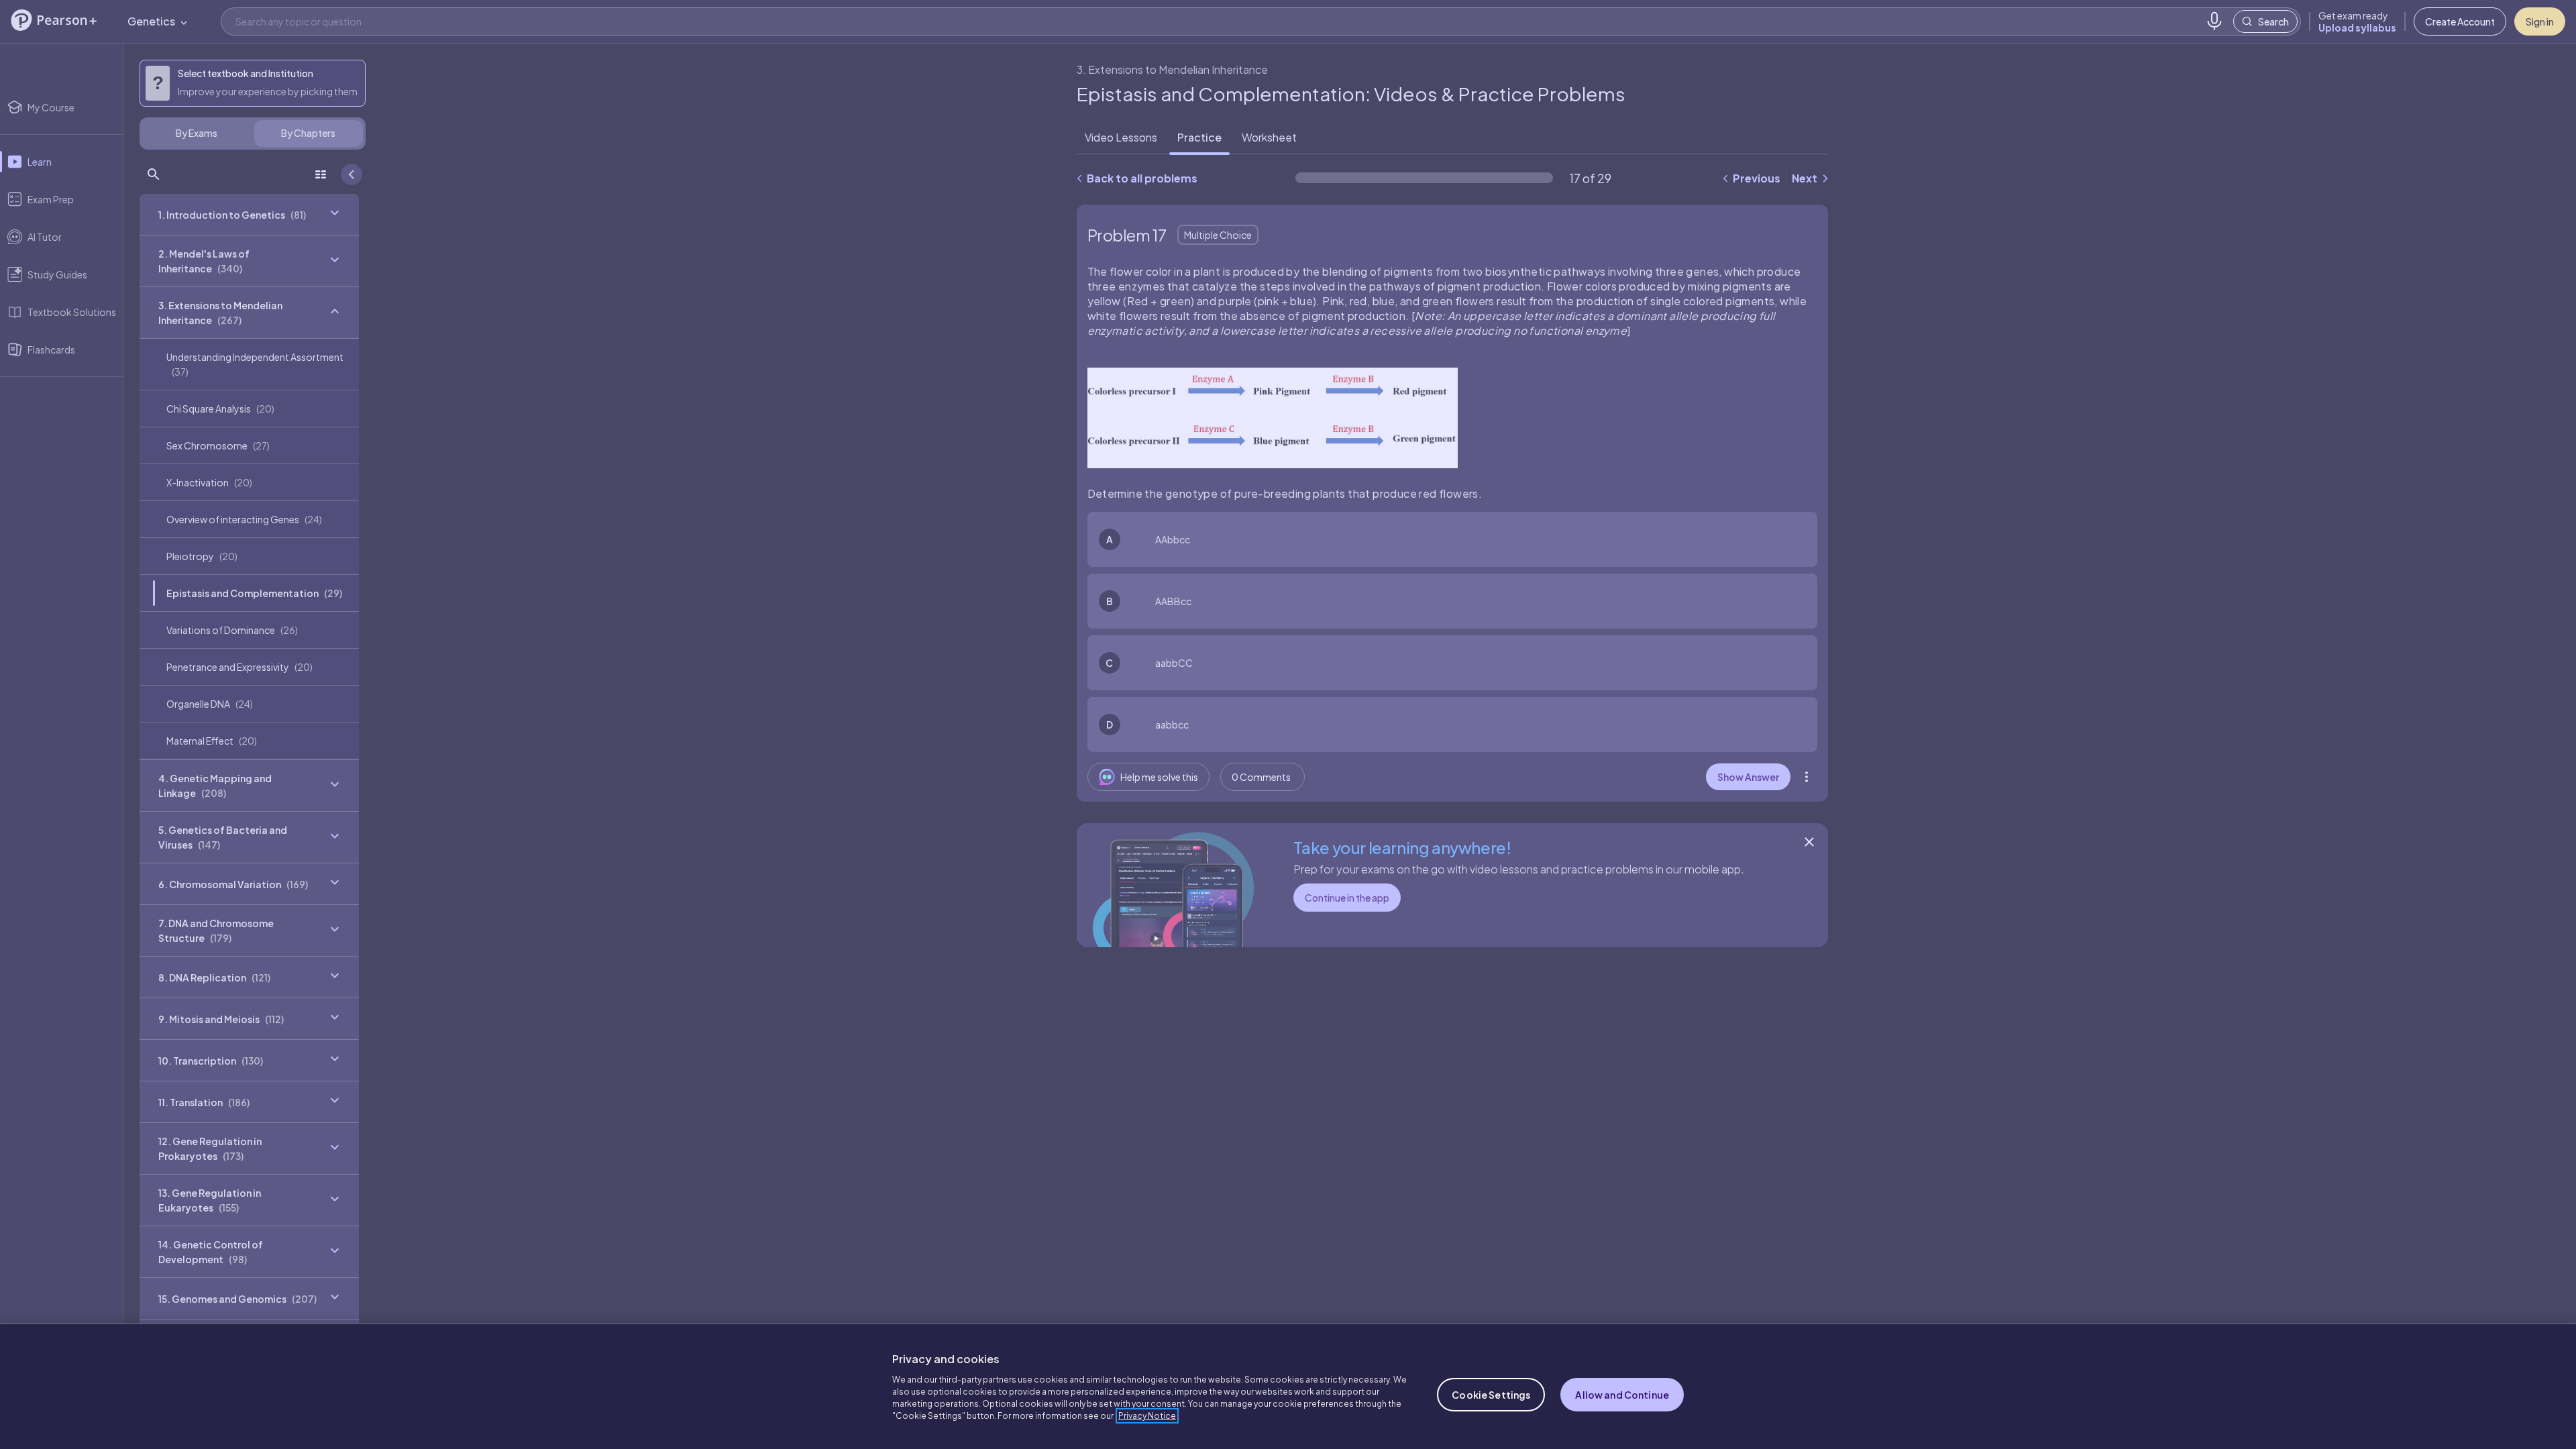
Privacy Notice (1147, 1416)
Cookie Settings (1491, 1395)
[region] (1288, 1386)
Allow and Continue (1622, 1395)
